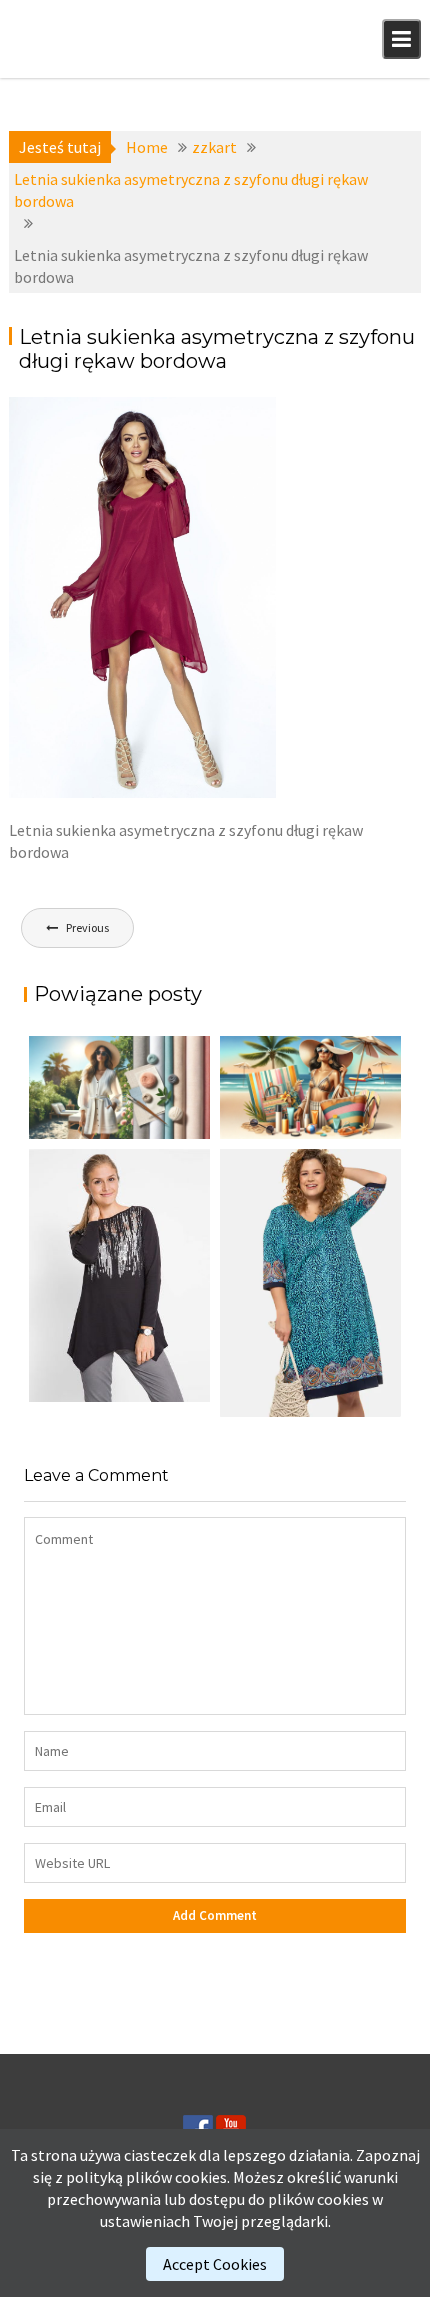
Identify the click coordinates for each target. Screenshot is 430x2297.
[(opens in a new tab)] (310, 1283)
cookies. (202, 2177)
